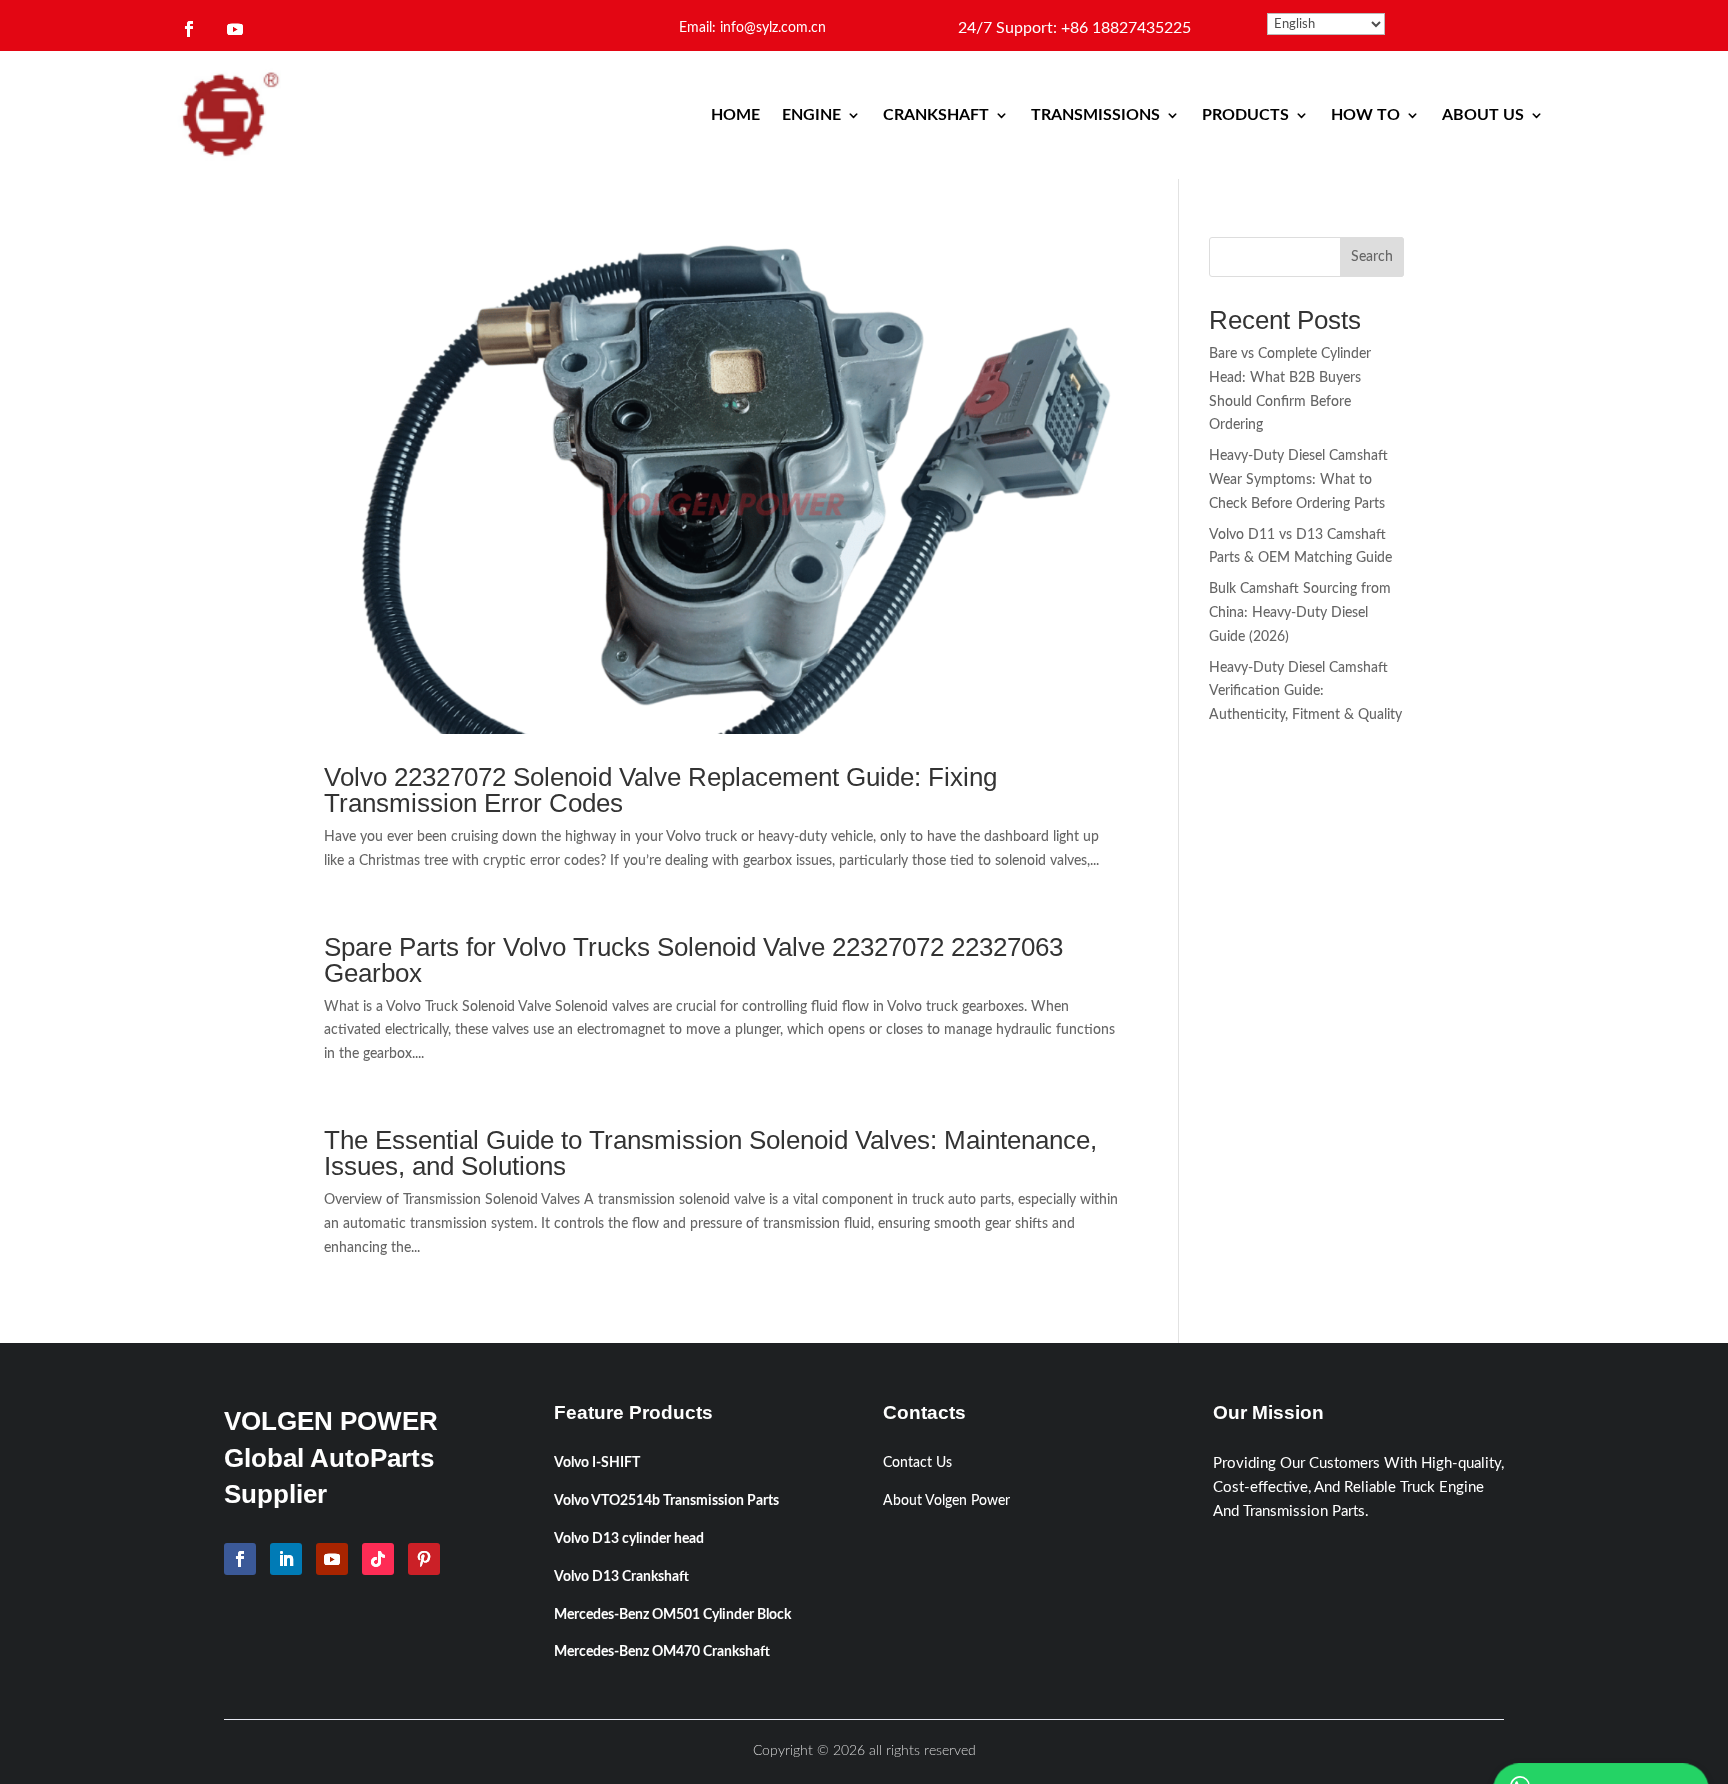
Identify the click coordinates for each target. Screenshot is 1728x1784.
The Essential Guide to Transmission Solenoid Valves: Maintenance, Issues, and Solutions (710, 1153)
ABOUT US (1483, 115)
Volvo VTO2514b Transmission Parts (666, 1501)
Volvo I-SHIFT (597, 1463)
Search (1372, 257)
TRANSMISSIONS (1095, 115)
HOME (735, 115)
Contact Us (917, 1463)
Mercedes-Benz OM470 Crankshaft (662, 1652)
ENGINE (811, 115)
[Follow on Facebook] (189, 29)
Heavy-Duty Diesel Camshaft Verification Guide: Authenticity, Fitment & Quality (1305, 692)
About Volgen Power (946, 1501)
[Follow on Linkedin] (286, 1559)
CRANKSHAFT (936, 115)
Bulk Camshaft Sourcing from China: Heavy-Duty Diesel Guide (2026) (1300, 613)
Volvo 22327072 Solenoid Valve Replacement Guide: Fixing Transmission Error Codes (660, 790)
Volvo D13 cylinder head (629, 1539)
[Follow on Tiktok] (378, 1559)
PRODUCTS (1245, 115)
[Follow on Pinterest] (424, 1559)
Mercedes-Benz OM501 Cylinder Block (672, 1615)
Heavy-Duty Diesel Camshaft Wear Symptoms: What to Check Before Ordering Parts (1298, 480)
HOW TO (1365, 115)
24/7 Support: (1074, 28)
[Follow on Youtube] (235, 29)
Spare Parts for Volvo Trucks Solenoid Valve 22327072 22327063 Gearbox (693, 960)
